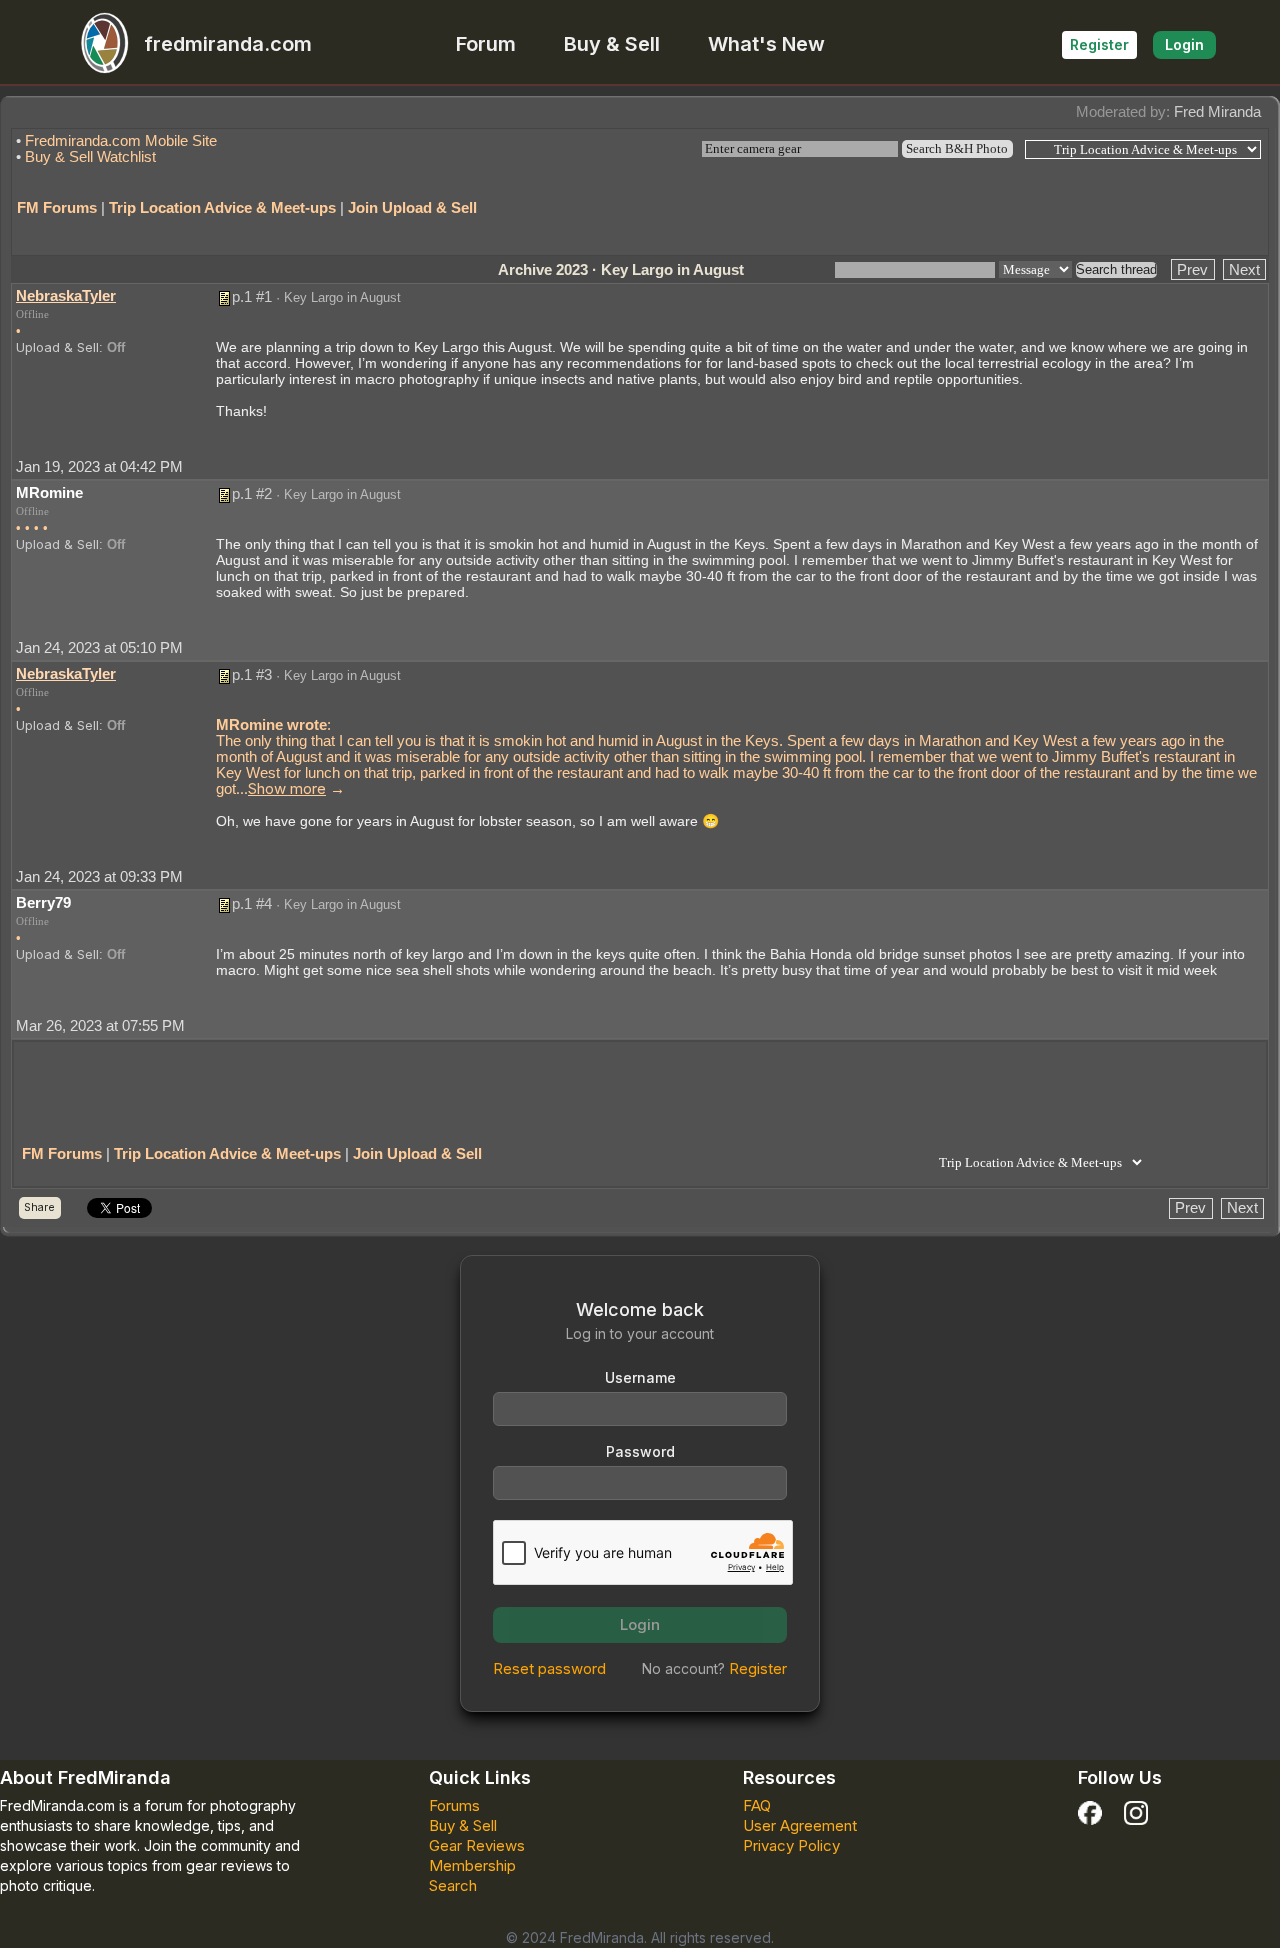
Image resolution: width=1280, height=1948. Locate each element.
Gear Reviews (477, 1845)
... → (290, 788)
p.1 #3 (252, 674)
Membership (472, 1865)
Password (640, 1451)
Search (453, 1885)
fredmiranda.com (228, 44)
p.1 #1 (252, 296)
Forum (486, 44)
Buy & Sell (612, 44)
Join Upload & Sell (412, 207)
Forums (454, 1805)
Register (1099, 44)
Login (1184, 44)
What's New (766, 44)
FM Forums (57, 207)
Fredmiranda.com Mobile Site (121, 140)
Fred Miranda (1217, 111)
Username (640, 1377)
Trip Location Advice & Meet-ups (222, 207)
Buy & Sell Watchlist (90, 156)
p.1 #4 (252, 903)
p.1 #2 (252, 493)
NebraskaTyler (66, 295)
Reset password (549, 1668)
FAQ (757, 1805)
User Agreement (800, 1825)
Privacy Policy (791, 1845)
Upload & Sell (57, 347)
